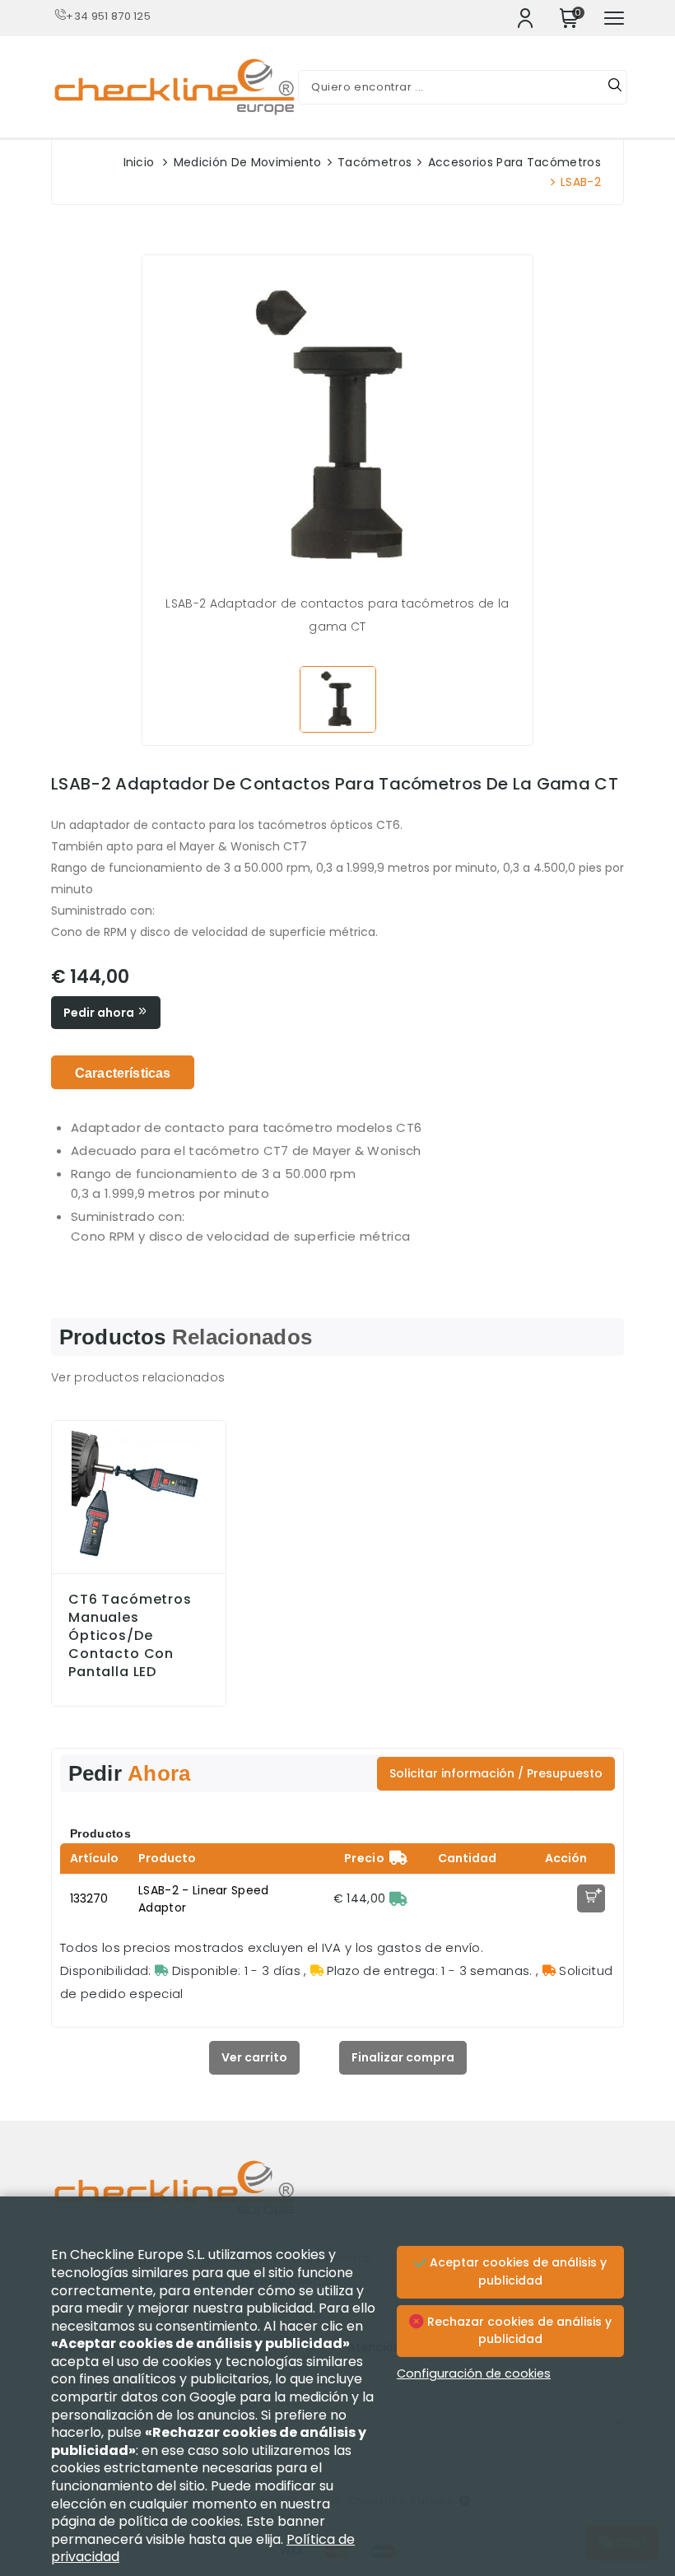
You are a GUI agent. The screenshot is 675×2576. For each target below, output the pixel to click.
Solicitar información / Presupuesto (496, 1773)
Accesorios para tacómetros (514, 162)
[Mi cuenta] (525, 18)
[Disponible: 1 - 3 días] (398, 1898)
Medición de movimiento (248, 162)
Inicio (139, 162)
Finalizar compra (403, 2057)
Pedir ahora (100, 1013)
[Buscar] (615, 87)
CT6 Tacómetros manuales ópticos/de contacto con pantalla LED (130, 1636)
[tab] (123, 1072)
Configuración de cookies (474, 2373)
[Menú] (614, 18)
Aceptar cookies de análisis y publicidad (517, 2271)
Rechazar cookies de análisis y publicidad (518, 2331)
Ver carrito (254, 2057)
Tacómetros (375, 162)
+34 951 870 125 (108, 16)
